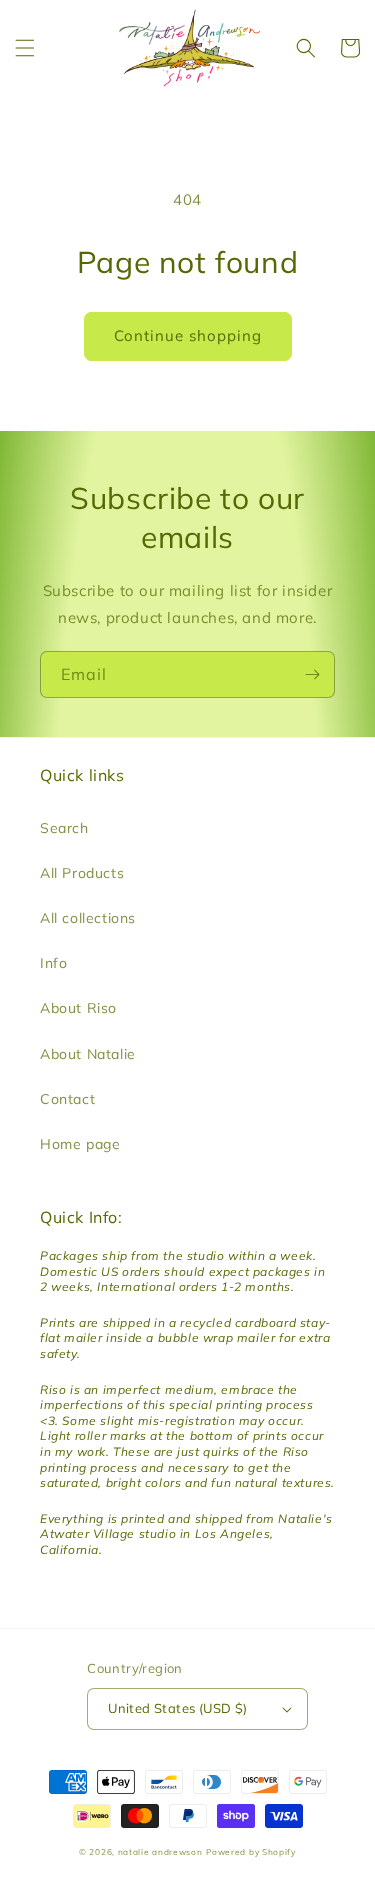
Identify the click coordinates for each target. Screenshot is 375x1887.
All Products (82, 873)
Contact (67, 1099)
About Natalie (88, 1054)
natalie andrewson (160, 1852)
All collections (88, 918)
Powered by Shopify (251, 1852)
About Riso (78, 1008)
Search (64, 828)
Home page (80, 1144)
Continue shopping (188, 335)
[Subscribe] (312, 674)
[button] (25, 48)
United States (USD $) (177, 1708)
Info (53, 963)
